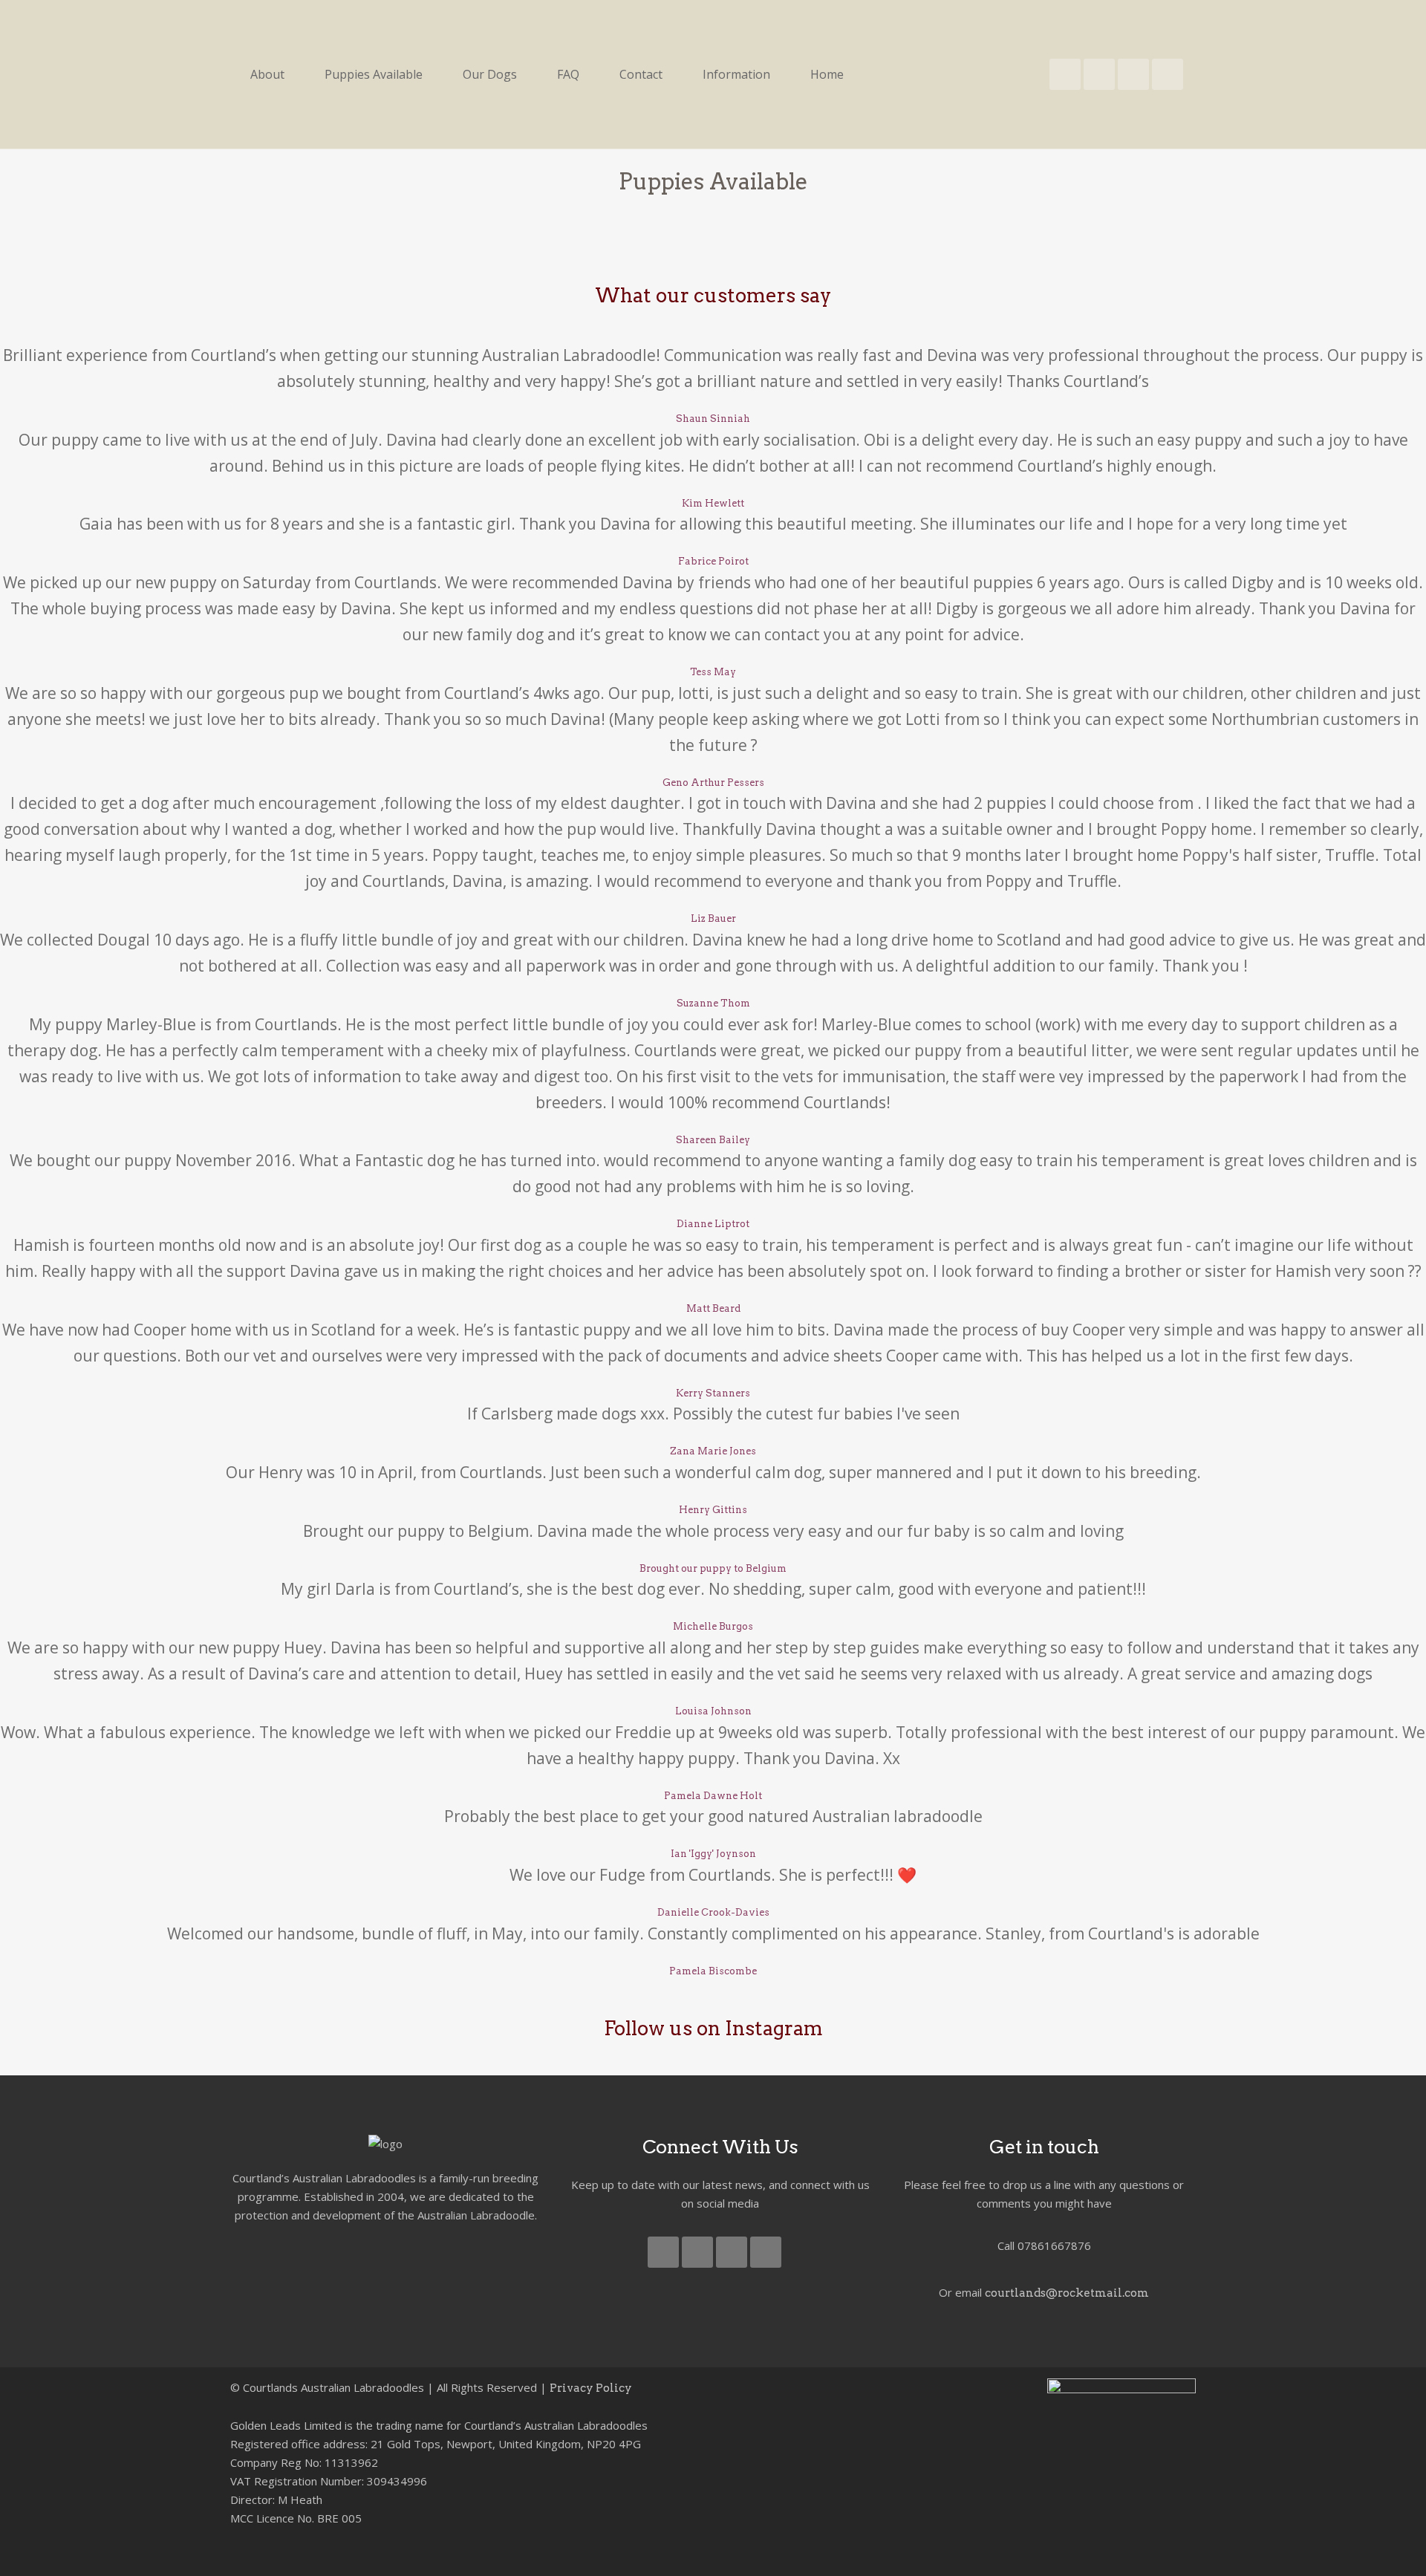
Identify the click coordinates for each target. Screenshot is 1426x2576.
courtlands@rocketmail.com (1067, 2293)
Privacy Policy (591, 2388)
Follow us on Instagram (713, 2028)
